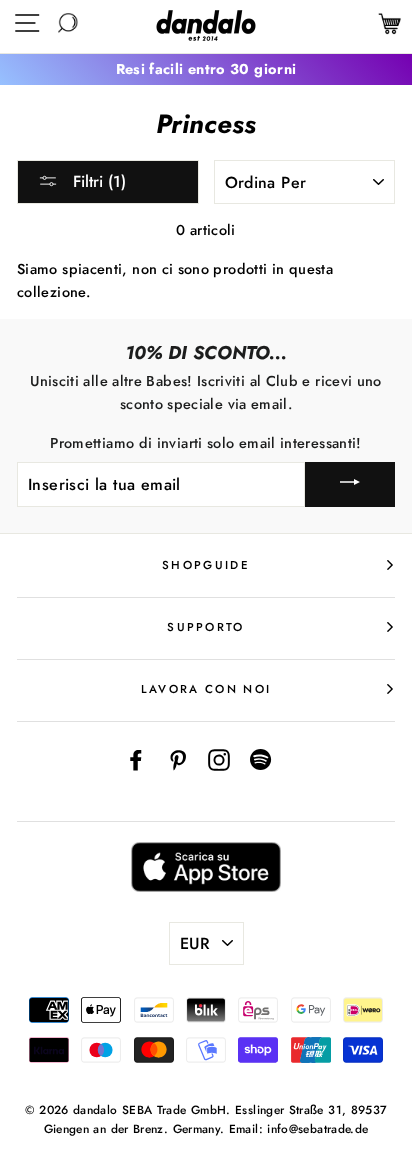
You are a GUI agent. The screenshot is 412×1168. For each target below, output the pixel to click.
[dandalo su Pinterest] (178, 759)
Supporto (206, 627)
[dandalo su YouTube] (261, 759)
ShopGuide (206, 565)
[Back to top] (351, 1107)
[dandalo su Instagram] (219, 759)
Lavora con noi (206, 689)
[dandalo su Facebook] (136, 759)
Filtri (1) (97, 181)
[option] (206, 69)
